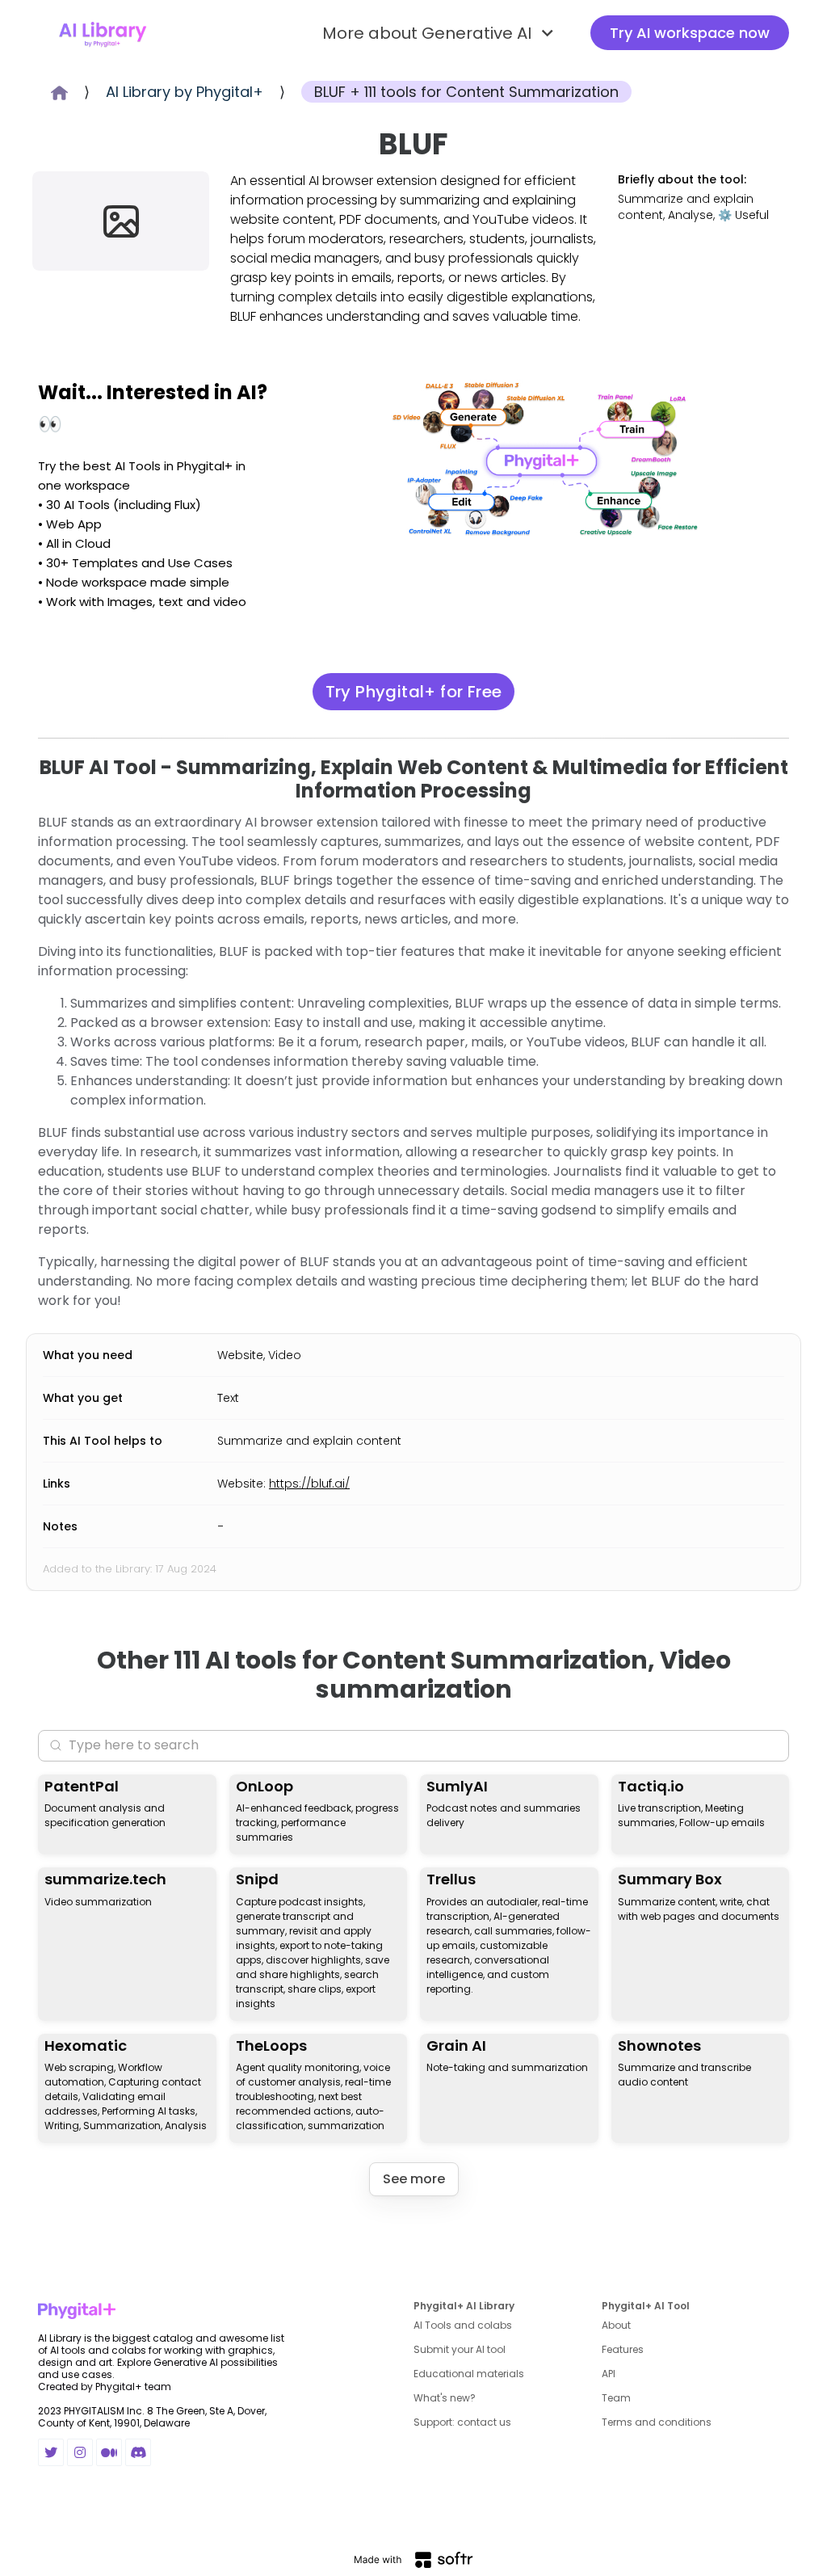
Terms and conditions (657, 2422)
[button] (440, 33)
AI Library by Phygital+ (185, 92)
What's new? (445, 2398)
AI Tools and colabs (463, 2325)
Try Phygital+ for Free (414, 692)
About (616, 2325)
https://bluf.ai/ (309, 1484)
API (609, 2374)
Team (616, 2398)
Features (623, 2349)
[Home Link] (103, 33)
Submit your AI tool (460, 2349)
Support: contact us (462, 2422)
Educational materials (469, 2374)
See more (414, 2179)
